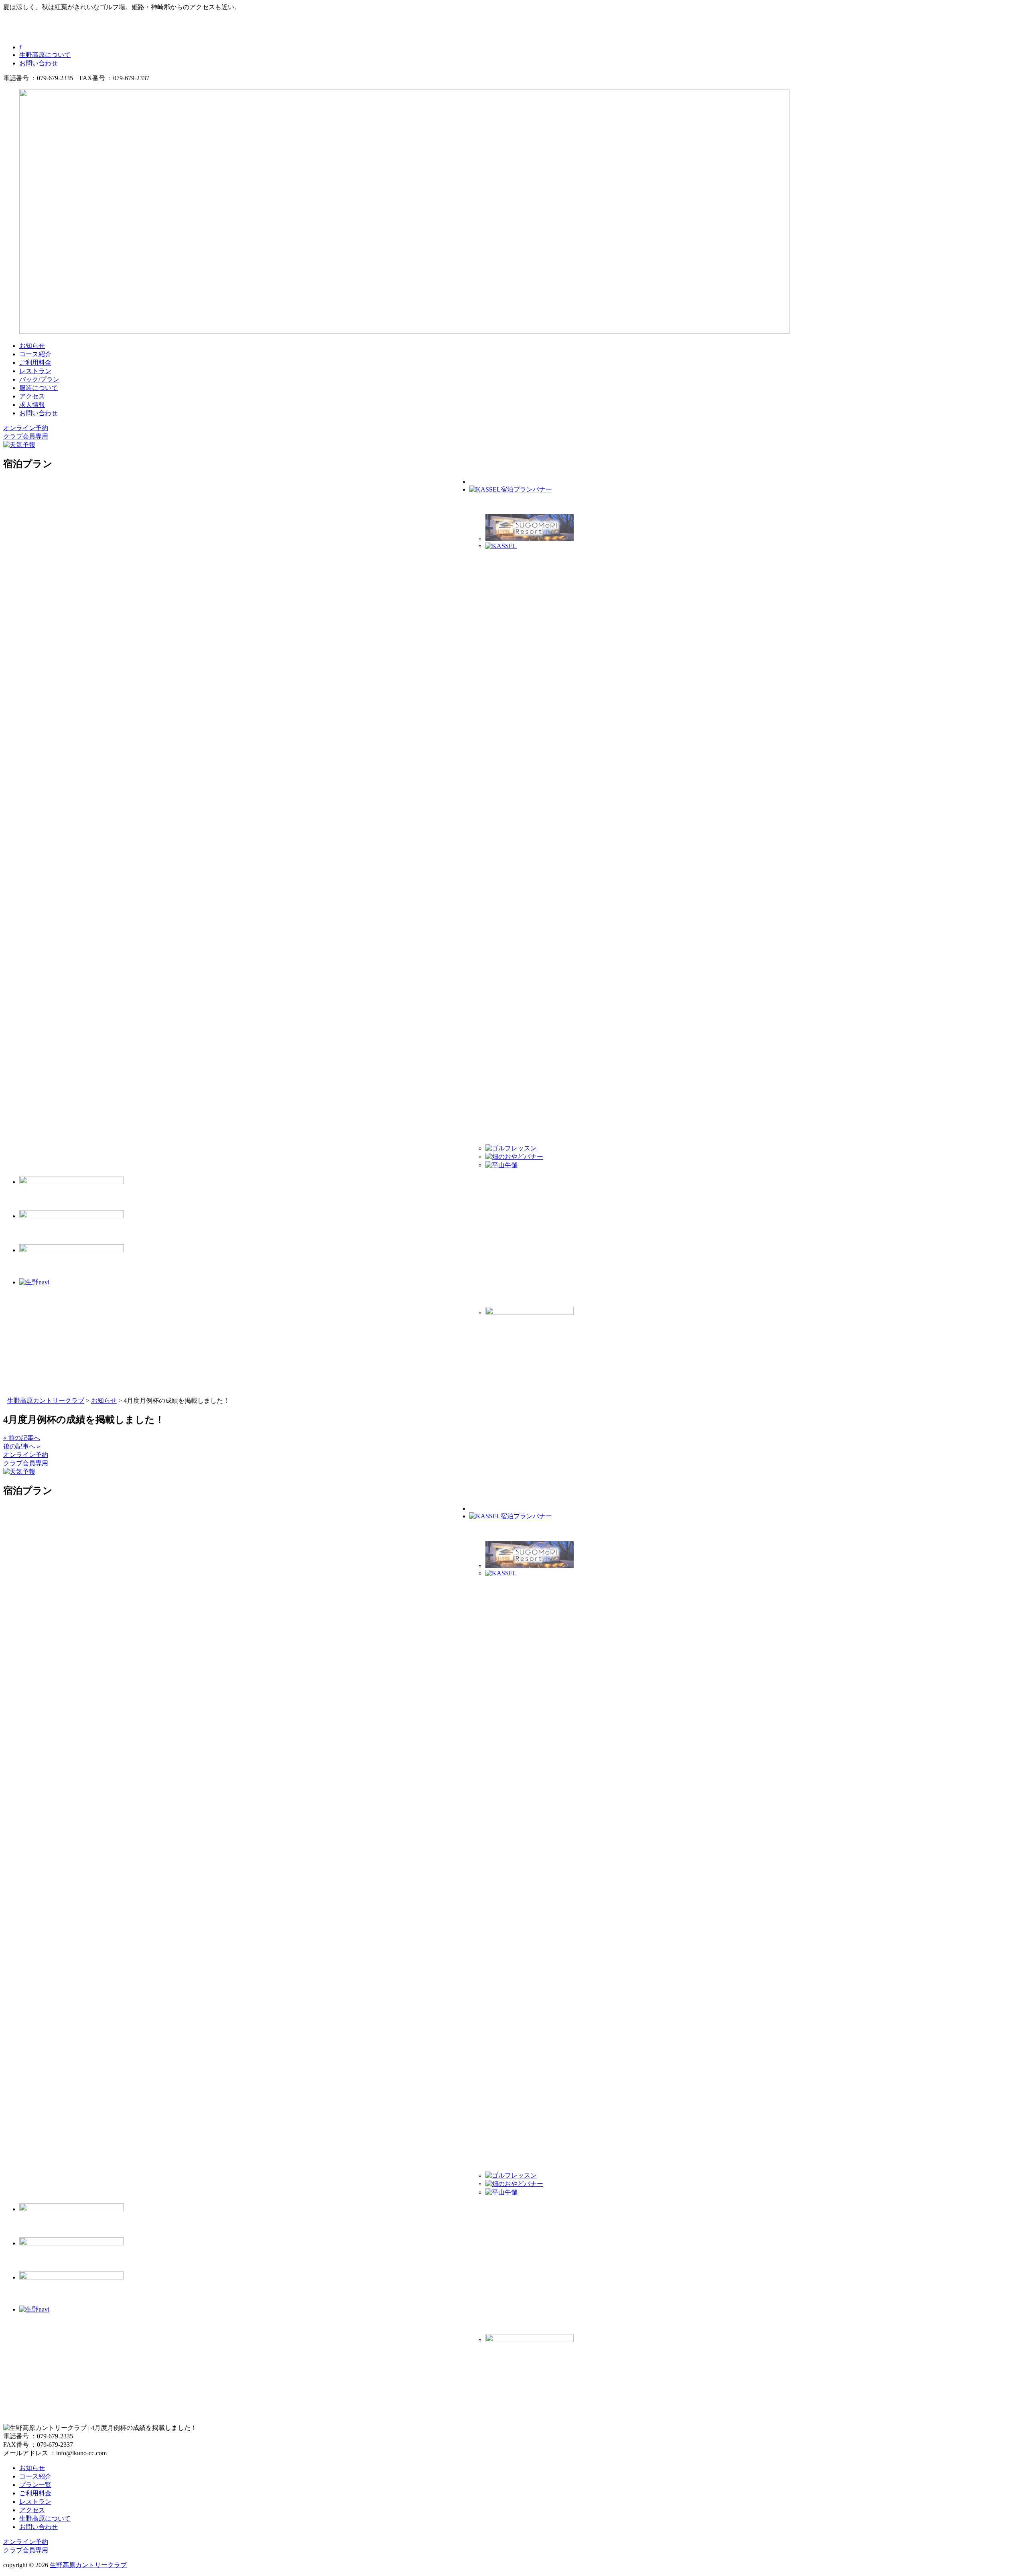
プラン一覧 (35, 2485)
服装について (39, 388)
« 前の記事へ (22, 1438)
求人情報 (32, 405)
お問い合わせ (39, 63)
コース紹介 (35, 354)
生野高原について (45, 55)
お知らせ (32, 346)
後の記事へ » (22, 1446)
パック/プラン (39, 379)
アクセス (32, 396)
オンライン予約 (26, 428)
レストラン (35, 371)
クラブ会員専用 (26, 436)
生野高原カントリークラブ (88, 2565)
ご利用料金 (35, 363)
